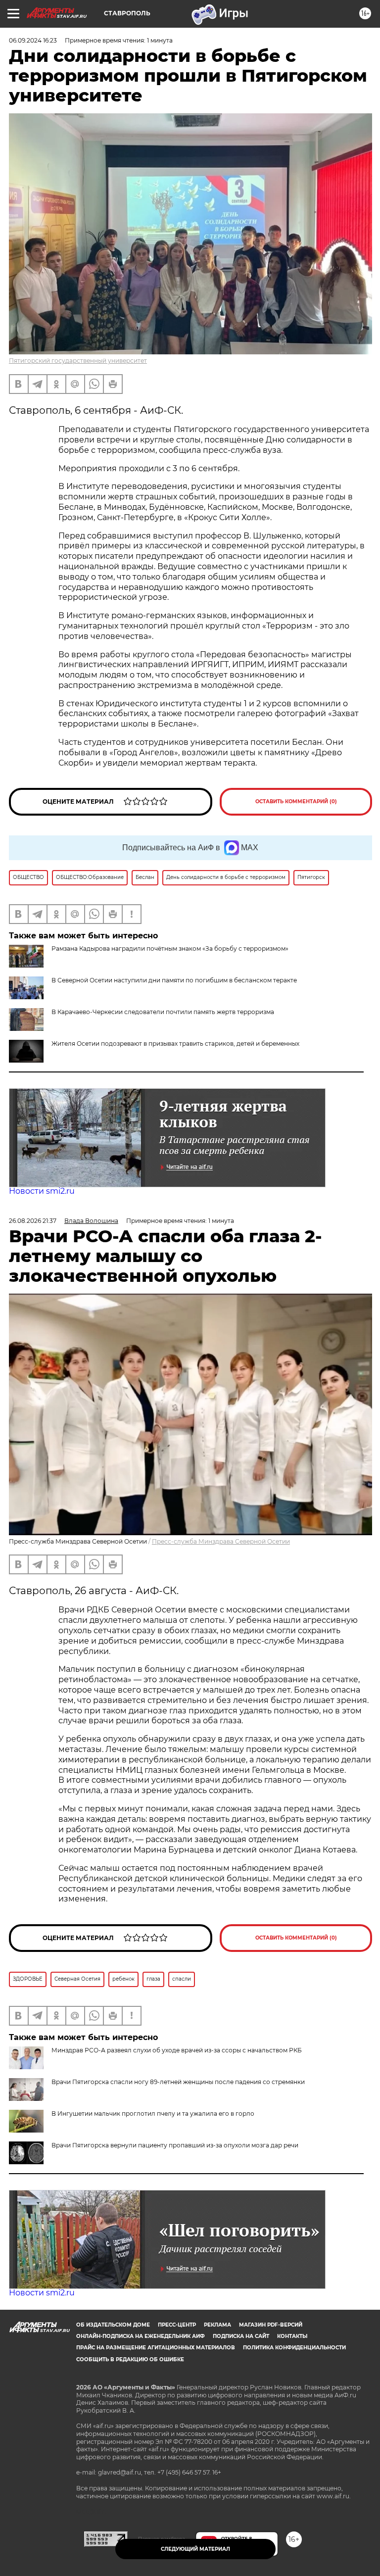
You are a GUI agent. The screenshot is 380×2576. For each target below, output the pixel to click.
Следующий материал (195, 2549)
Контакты (292, 2336)
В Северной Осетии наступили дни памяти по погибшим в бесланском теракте (174, 980)
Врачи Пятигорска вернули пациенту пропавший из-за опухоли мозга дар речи (175, 2145)
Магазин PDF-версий (271, 2325)
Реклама (217, 2325)
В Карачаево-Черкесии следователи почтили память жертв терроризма (163, 1012)
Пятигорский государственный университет (78, 361)
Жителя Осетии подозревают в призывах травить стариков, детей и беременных (175, 1044)
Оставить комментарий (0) (296, 802)
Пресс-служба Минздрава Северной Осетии (221, 1541)
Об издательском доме (113, 2325)
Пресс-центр (177, 2325)
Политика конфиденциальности (294, 2348)
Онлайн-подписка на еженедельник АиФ (141, 2336)
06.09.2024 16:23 (33, 40)
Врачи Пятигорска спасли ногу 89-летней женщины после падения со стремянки (178, 2082)
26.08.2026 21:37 (33, 1221)
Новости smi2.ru (42, 1191)
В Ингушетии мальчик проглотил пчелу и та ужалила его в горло (153, 2114)
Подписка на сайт (241, 2336)
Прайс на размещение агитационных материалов (156, 2348)
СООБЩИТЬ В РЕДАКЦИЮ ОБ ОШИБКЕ (130, 2359)
